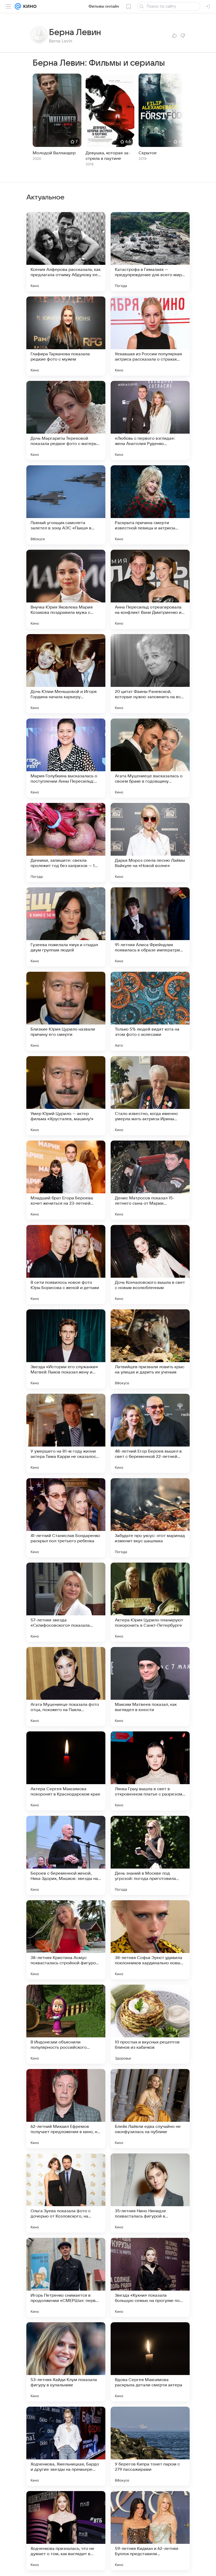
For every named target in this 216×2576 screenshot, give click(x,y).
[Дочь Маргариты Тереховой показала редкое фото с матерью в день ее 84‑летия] (66, 420)
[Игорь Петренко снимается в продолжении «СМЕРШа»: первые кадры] (66, 2277)
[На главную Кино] (29, 6)
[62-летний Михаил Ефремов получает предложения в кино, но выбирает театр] (66, 2109)
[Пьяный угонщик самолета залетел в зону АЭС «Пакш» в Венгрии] (66, 505)
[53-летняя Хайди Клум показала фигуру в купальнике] (66, 2362)
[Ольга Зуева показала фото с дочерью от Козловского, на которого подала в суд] (66, 2193)
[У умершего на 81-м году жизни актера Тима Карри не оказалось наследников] (66, 1433)
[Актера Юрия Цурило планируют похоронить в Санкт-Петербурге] (150, 1602)
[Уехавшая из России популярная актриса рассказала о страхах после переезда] (150, 336)
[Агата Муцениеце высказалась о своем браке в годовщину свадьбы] (150, 758)
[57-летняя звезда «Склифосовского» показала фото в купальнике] (66, 1602)
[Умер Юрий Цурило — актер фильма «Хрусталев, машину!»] (66, 1096)
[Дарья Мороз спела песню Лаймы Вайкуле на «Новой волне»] (150, 842)
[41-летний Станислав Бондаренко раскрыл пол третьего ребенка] (66, 1518)
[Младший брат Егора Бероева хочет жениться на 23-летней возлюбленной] (66, 1180)
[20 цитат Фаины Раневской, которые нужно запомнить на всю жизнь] (150, 674)
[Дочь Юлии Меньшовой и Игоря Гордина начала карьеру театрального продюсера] (66, 674)
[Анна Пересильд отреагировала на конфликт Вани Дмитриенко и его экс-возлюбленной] (150, 589)
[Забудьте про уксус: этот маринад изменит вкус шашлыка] (150, 1518)
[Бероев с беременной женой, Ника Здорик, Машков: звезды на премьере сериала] (66, 1855)
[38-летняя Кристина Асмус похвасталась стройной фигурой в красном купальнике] (66, 1940)
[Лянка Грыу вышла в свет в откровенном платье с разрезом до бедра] (150, 1771)
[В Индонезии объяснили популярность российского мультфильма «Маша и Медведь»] (66, 2024)
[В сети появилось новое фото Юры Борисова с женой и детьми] (66, 1265)
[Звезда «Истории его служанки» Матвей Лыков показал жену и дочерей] (66, 1349)
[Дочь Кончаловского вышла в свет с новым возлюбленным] (150, 1265)
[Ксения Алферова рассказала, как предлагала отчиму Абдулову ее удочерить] (66, 252)
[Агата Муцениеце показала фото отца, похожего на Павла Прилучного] (66, 1687)
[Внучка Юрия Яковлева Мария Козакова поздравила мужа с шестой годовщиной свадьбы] (66, 589)
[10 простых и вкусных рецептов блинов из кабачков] (150, 2024)
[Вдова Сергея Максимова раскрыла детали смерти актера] (150, 2362)
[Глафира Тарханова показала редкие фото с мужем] (66, 336)
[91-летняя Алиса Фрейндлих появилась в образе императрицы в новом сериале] (150, 927)
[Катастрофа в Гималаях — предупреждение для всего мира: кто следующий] (150, 252)
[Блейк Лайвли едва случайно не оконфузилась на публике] (150, 2109)
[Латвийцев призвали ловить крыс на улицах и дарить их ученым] (150, 1349)
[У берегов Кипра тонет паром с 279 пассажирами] (150, 2446)
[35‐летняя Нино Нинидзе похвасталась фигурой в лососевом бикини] (150, 2193)
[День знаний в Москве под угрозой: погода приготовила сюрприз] (150, 1855)
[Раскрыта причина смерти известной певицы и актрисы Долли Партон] (150, 505)
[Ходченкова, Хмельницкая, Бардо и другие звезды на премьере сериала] (66, 2446)
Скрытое (148, 153)
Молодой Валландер (54, 153)
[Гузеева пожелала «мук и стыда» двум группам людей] (66, 927)
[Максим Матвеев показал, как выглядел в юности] (150, 1687)
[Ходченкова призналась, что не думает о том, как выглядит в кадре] (66, 2531)
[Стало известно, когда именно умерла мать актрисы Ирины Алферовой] (150, 1096)
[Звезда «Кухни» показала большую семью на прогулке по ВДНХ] (150, 2277)
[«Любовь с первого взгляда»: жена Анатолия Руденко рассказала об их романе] (150, 420)
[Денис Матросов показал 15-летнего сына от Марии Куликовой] (150, 1180)
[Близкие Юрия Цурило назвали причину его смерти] (66, 1011)
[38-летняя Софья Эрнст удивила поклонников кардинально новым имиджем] (150, 1940)
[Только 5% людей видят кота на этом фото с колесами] (150, 1011)
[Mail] (18, 6)
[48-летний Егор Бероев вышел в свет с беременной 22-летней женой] (150, 1433)
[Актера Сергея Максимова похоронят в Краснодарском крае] (66, 1771)
